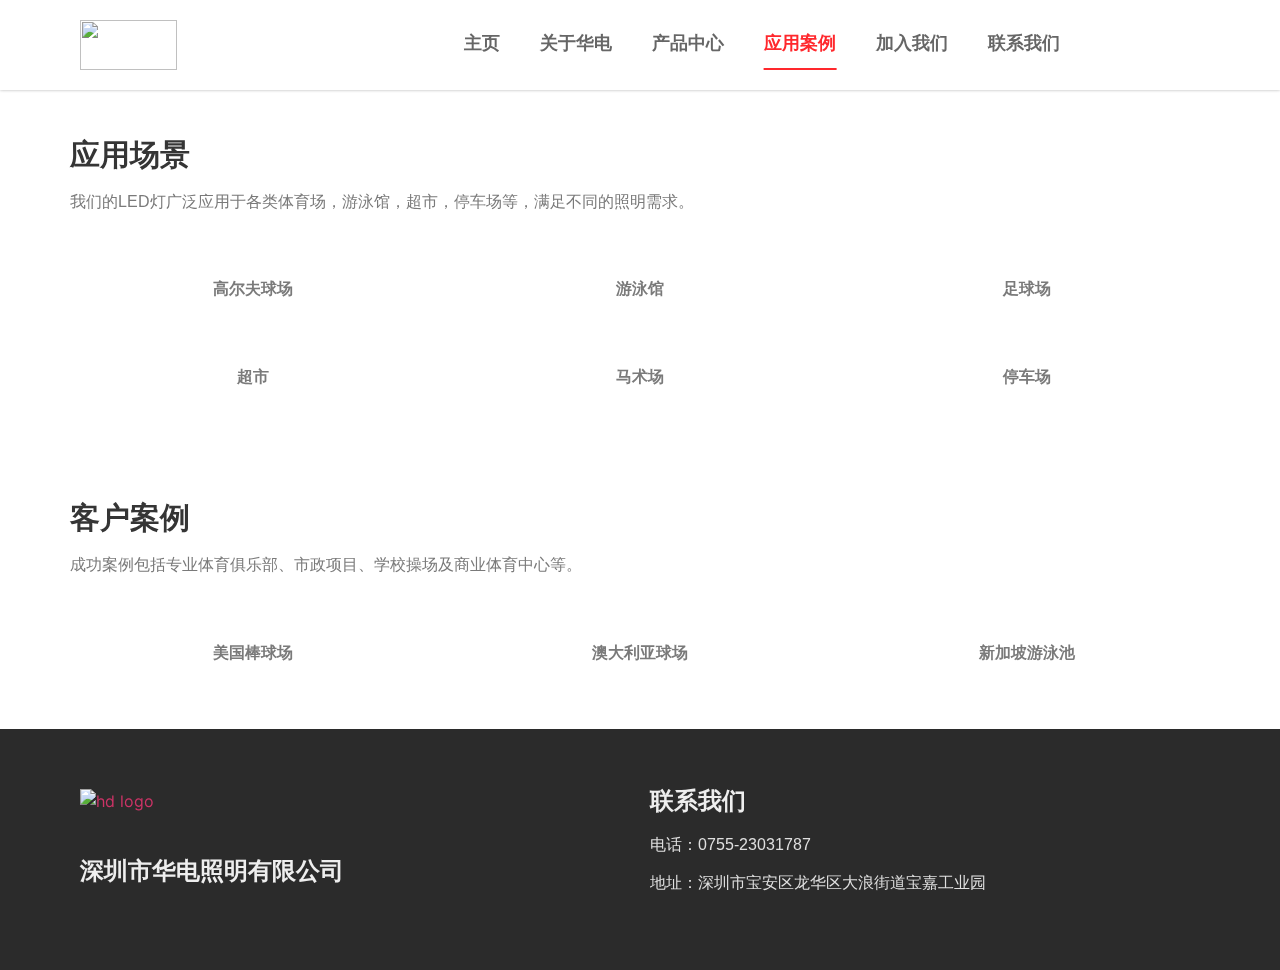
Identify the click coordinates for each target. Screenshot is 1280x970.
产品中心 (688, 43)
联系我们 (1024, 43)
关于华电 (576, 43)
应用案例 (800, 43)
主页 (482, 43)
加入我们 (912, 43)
